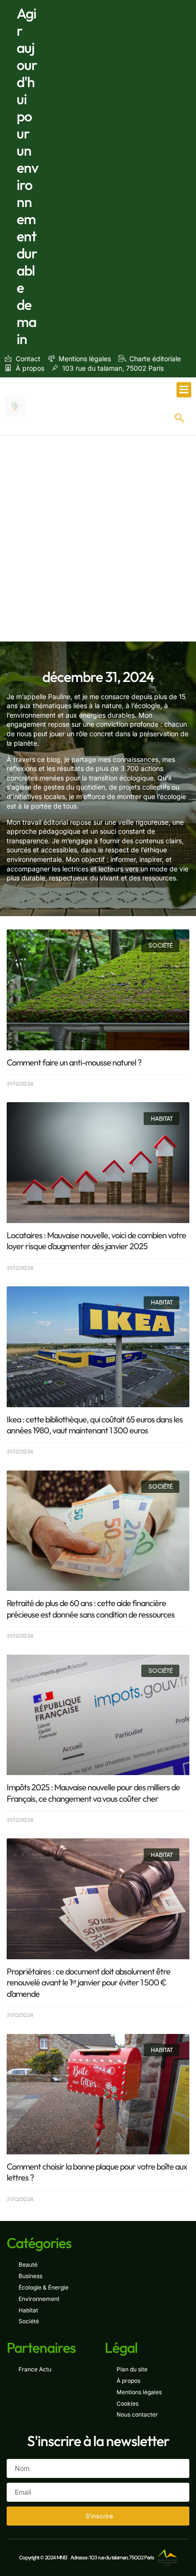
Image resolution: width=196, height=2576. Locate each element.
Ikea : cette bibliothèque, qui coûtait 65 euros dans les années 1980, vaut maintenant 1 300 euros (95, 1425)
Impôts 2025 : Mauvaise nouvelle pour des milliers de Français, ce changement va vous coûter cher (93, 1793)
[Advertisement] (98, 539)
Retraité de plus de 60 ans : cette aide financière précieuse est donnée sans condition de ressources (91, 1609)
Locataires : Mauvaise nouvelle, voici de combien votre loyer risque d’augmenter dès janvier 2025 (96, 1241)
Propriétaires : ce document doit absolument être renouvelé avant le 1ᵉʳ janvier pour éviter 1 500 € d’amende (88, 1983)
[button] (184, 390)
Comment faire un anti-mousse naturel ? (74, 1062)
